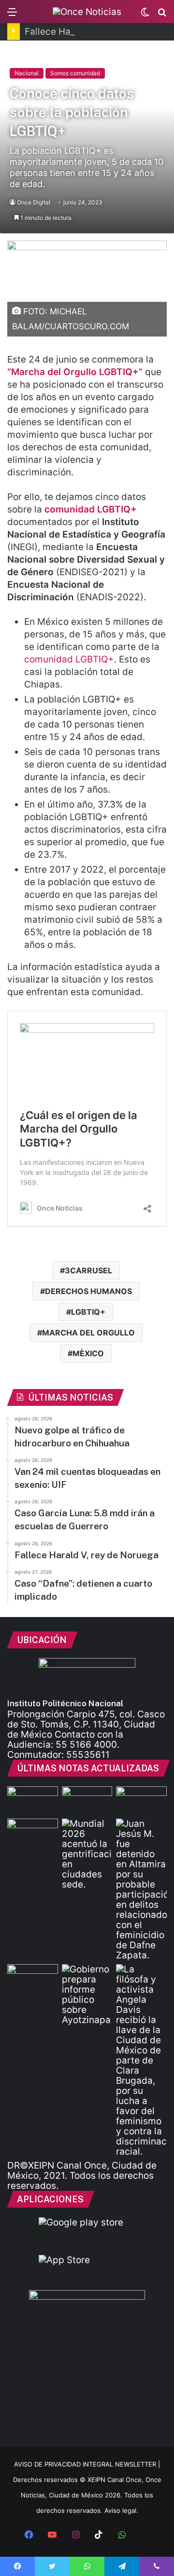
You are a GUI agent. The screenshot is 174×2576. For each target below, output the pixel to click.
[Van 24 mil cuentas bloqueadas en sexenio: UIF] (87, 1801)
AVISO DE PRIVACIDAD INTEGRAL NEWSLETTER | (87, 2464)
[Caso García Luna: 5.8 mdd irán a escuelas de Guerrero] (141, 1801)
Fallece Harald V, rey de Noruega (96, 32)
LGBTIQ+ (88, 1312)
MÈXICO (88, 1353)
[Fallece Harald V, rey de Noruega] (33, 1833)
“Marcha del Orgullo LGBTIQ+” (75, 372)
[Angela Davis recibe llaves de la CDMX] (141, 2060)
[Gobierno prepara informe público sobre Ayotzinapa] (87, 1995)
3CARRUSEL (88, 1270)
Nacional (27, 73)
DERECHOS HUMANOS (88, 1291)
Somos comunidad (75, 73)
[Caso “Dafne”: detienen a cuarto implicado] (141, 1889)
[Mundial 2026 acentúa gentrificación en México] (87, 1854)
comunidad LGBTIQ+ (69, 659)
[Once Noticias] (87, 12)
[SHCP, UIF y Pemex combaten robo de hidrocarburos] (33, 1978)
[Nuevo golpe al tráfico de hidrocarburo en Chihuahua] (33, 1801)
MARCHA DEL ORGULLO (88, 1333)
